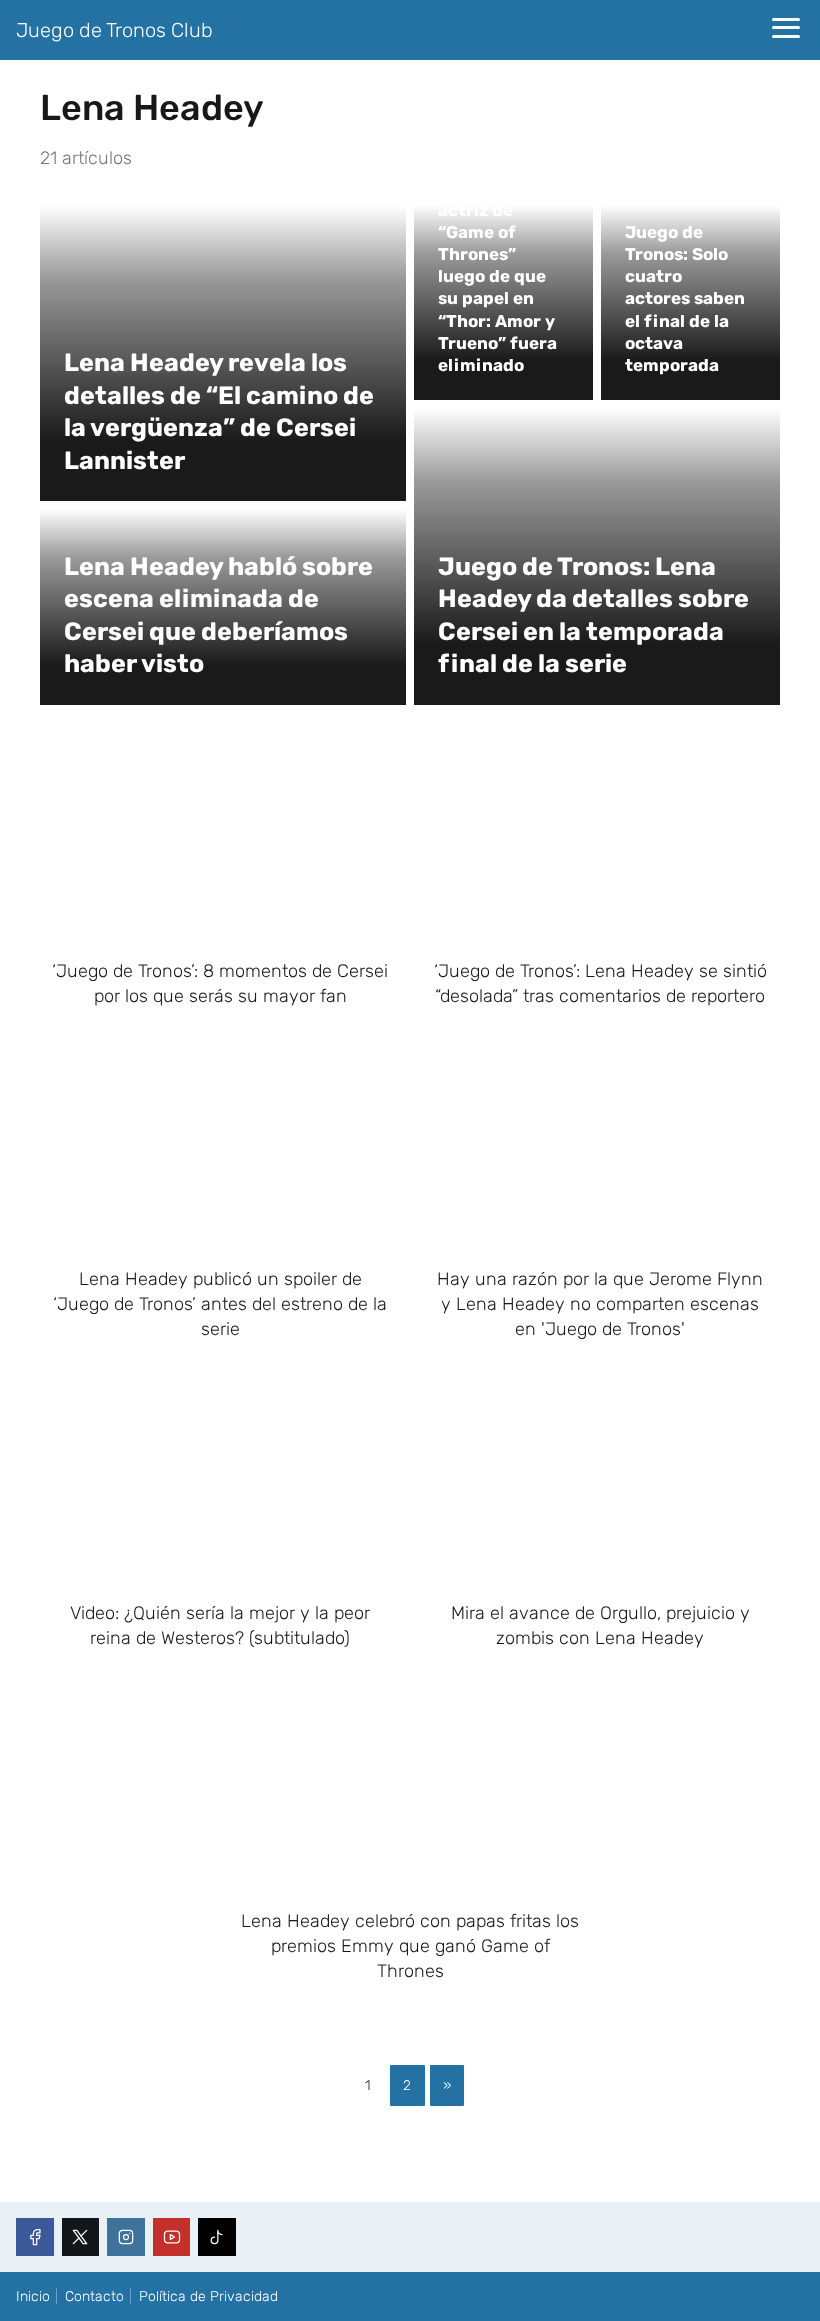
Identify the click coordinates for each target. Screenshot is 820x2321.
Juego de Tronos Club (114, 30)
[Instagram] (126, 2237)
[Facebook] (35, 2237)
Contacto (94, 2296)
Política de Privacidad (208, 2296)
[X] (81, 2237)
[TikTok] (217, 2237)
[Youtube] (172, 2237)
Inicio (33, 2296)
